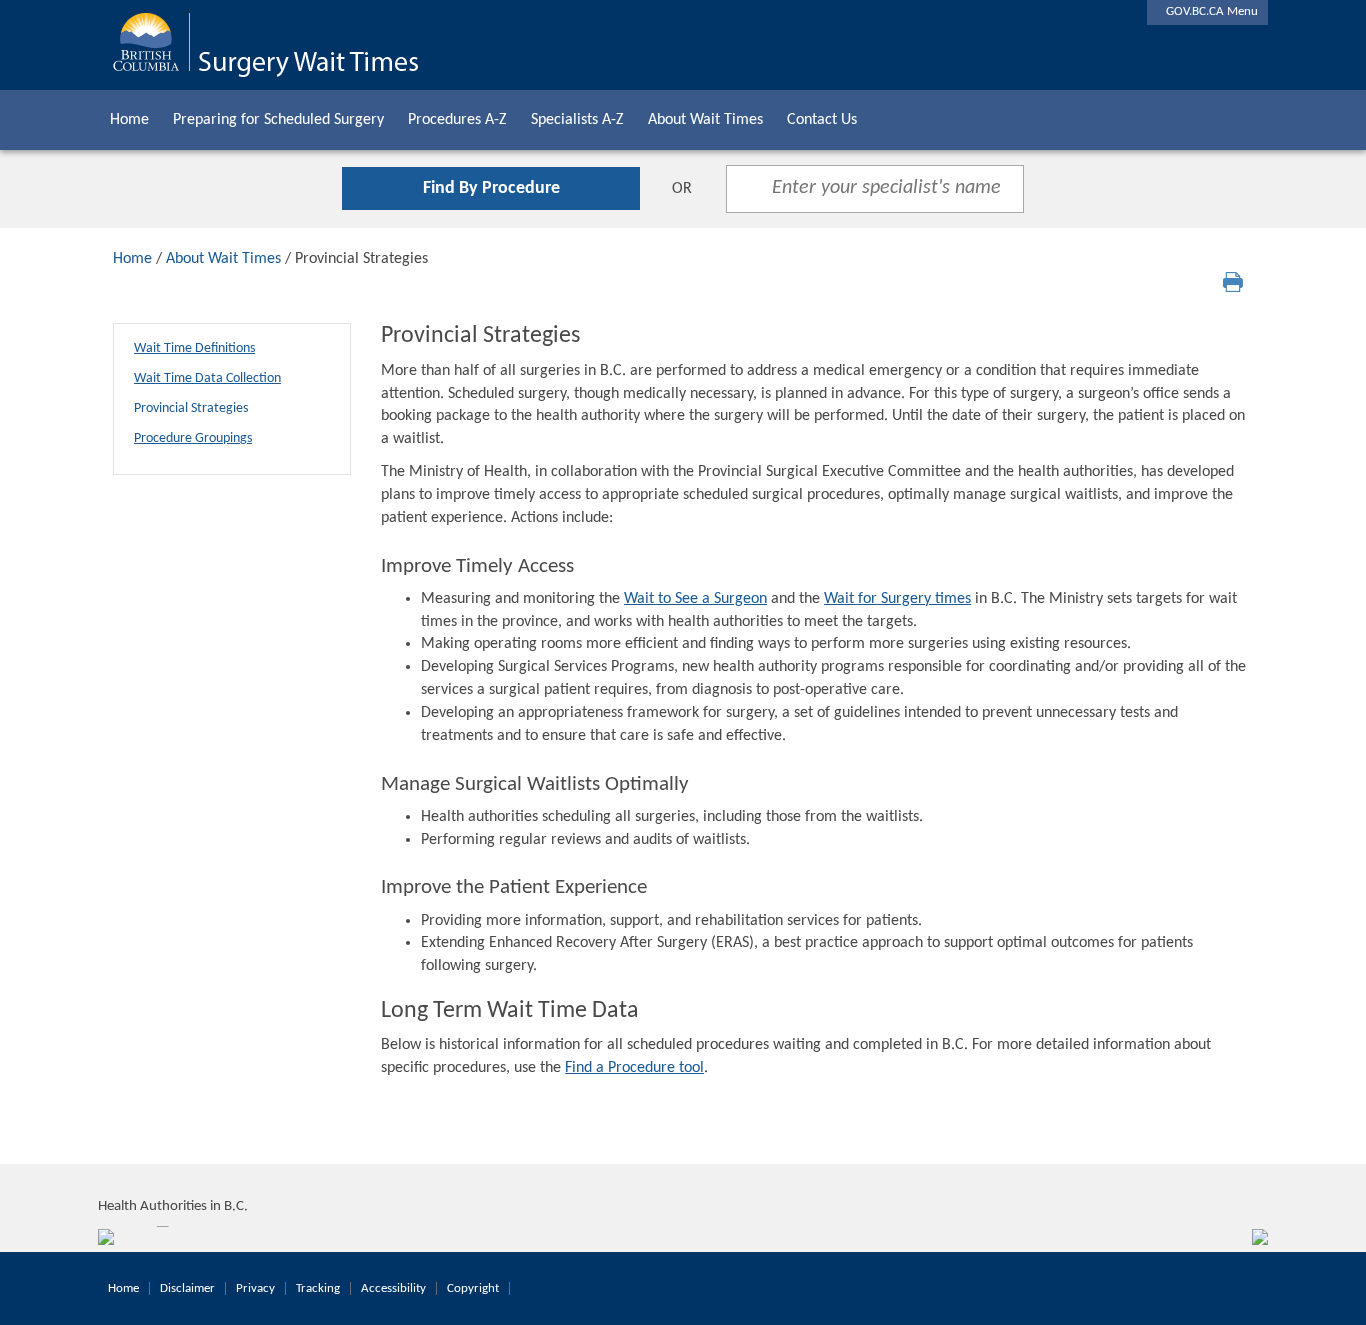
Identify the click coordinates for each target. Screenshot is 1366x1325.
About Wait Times (705, 120)
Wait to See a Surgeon (695, 599)
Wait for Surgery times (897, 599)
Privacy (255, 1288)
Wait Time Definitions (194, 348)
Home (129, 120)
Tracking (318, 1288)
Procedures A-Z (457, 120)
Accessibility (393, 1288)
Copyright (473, 1288)
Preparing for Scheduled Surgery (278, 120)
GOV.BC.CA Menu (1207, 11)
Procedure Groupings (193, 438)
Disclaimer (187, 1288)
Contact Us (822, 120)
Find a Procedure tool (634, 1068)
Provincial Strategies (191, 408)
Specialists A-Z (577, 120)
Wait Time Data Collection (207, 378)
